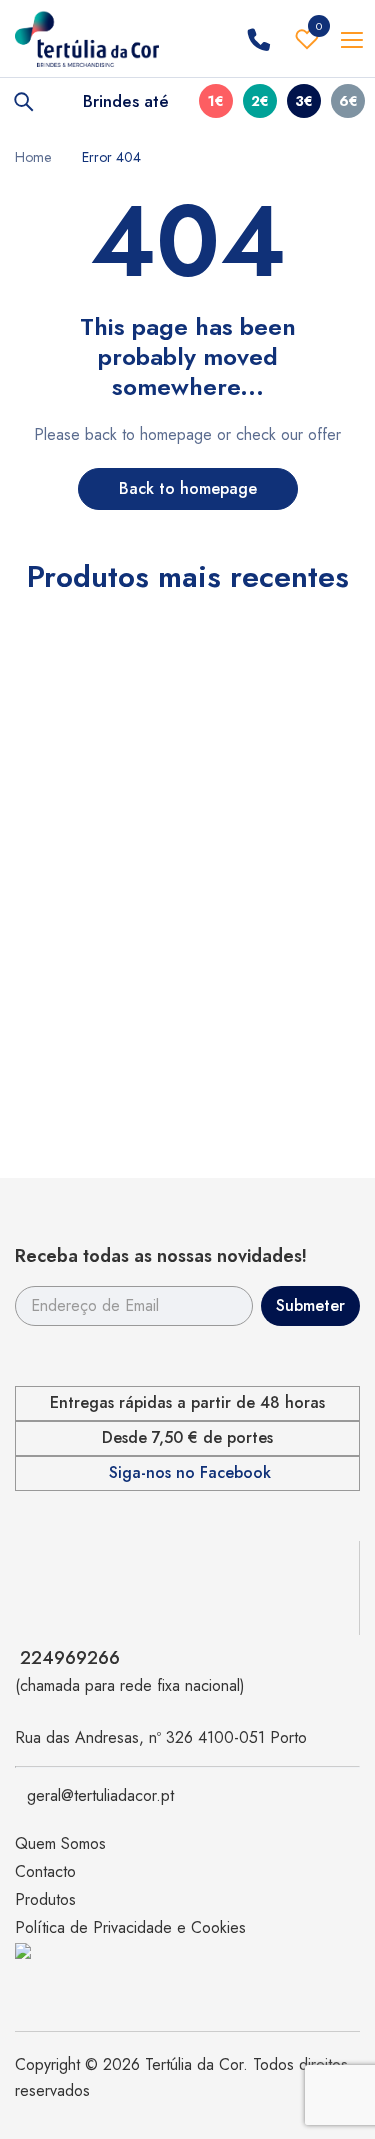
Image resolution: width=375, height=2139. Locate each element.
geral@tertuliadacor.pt (100, 1795)
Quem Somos (60, 1843)
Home (33, 157)
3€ (304, 101)
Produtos (45, 1899)
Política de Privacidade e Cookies (130, 1927)
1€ (216, 101)
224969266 (70, 1658)
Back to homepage (188, 488)
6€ (348, 101)
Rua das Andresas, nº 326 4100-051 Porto (161, 1737)
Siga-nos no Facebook (190, 1473)
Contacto (45, 1871)
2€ (260, 101)
